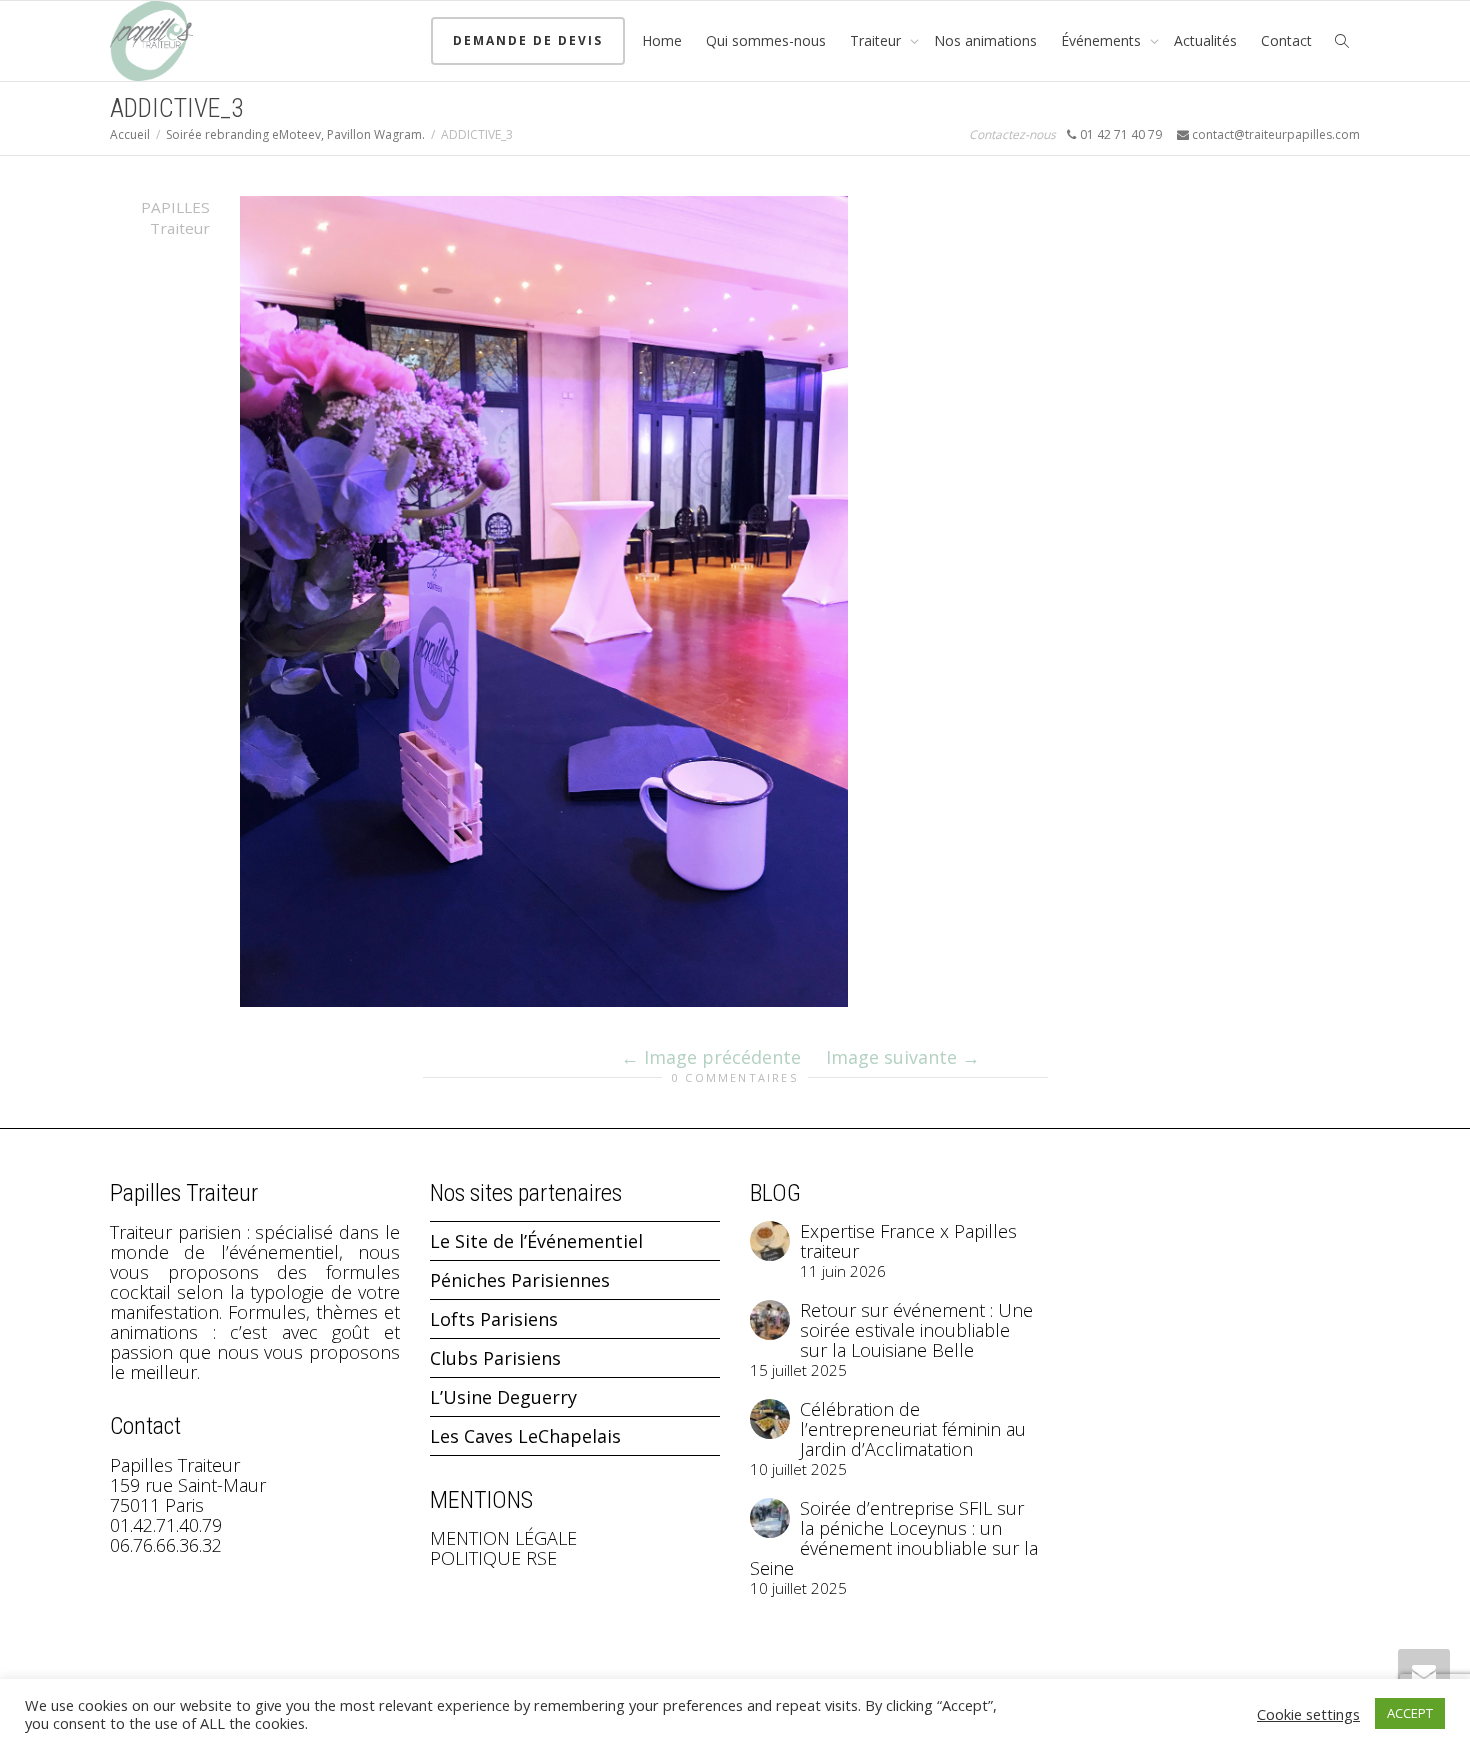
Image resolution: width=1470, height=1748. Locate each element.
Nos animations (985, 40)
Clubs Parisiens (495, 1358)
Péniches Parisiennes (520, 1280)
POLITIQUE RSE (493, 1558)
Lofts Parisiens (494, 1319)
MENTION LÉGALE (503, 1538)
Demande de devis (528, 40)
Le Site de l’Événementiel (536, 1241)
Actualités (1205, 40)
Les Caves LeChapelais (525, 1436)
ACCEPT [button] (1410, 1713)
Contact (1286, 40)
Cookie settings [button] (1308, 1714)
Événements (1103, 40)
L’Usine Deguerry (503, 1397)
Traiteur (877, 40)
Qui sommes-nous (766, 40)
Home (662, 40)
